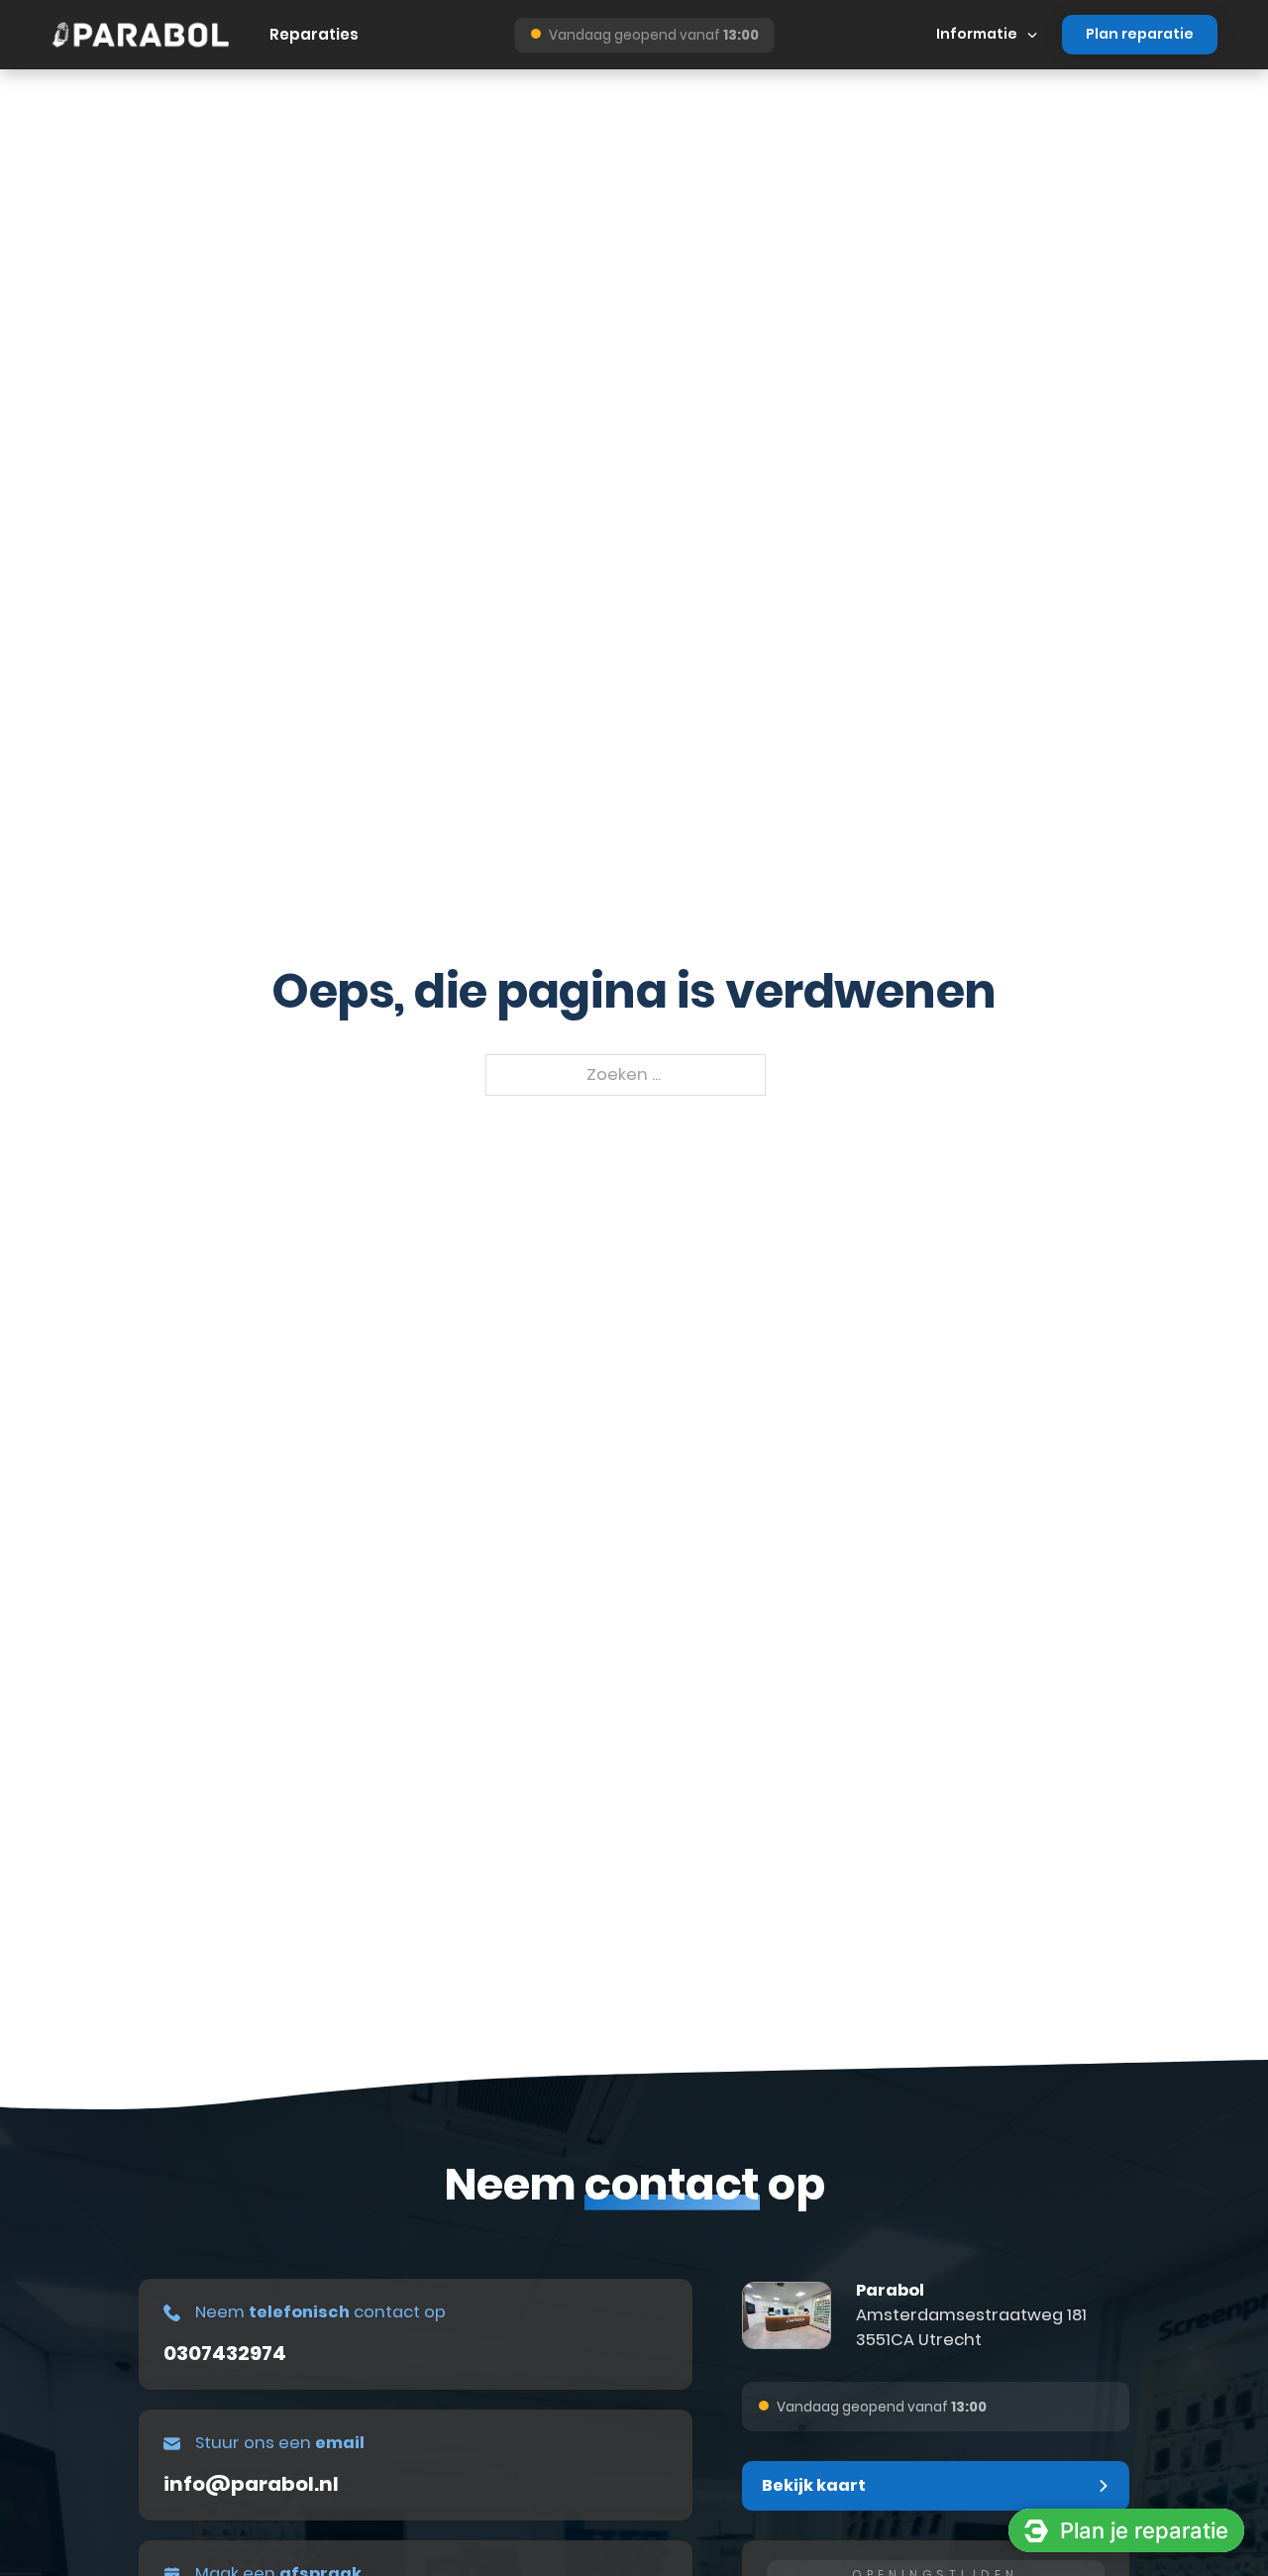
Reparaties (314, 34)
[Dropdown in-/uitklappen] (1032, 35)
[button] (936, 2486)
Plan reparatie (1140, 34)
